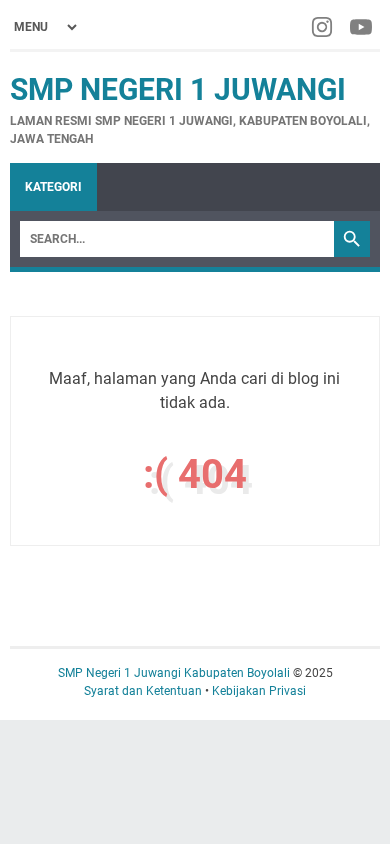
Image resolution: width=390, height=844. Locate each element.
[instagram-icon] (323, 27)
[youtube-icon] (362, 27)
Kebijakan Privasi (259, 691)
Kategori (53, 187)
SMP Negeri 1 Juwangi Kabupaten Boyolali (175, 673)
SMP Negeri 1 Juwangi (178, 89)
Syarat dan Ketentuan (143, 691)
